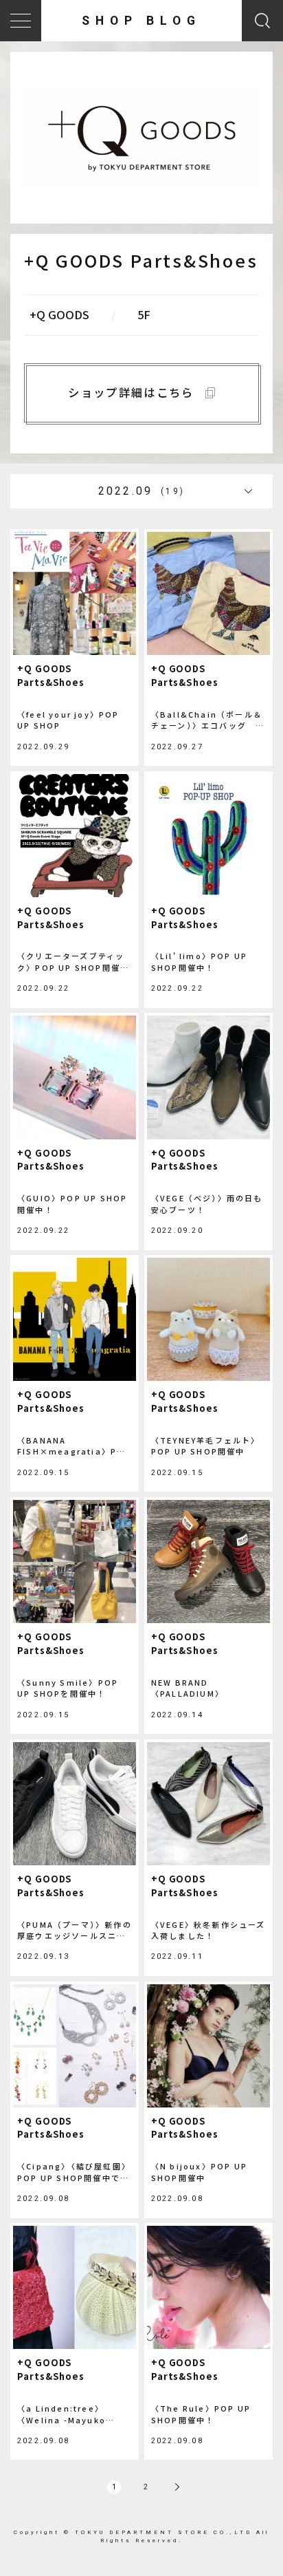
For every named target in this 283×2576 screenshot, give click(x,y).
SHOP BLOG (141, 21)
